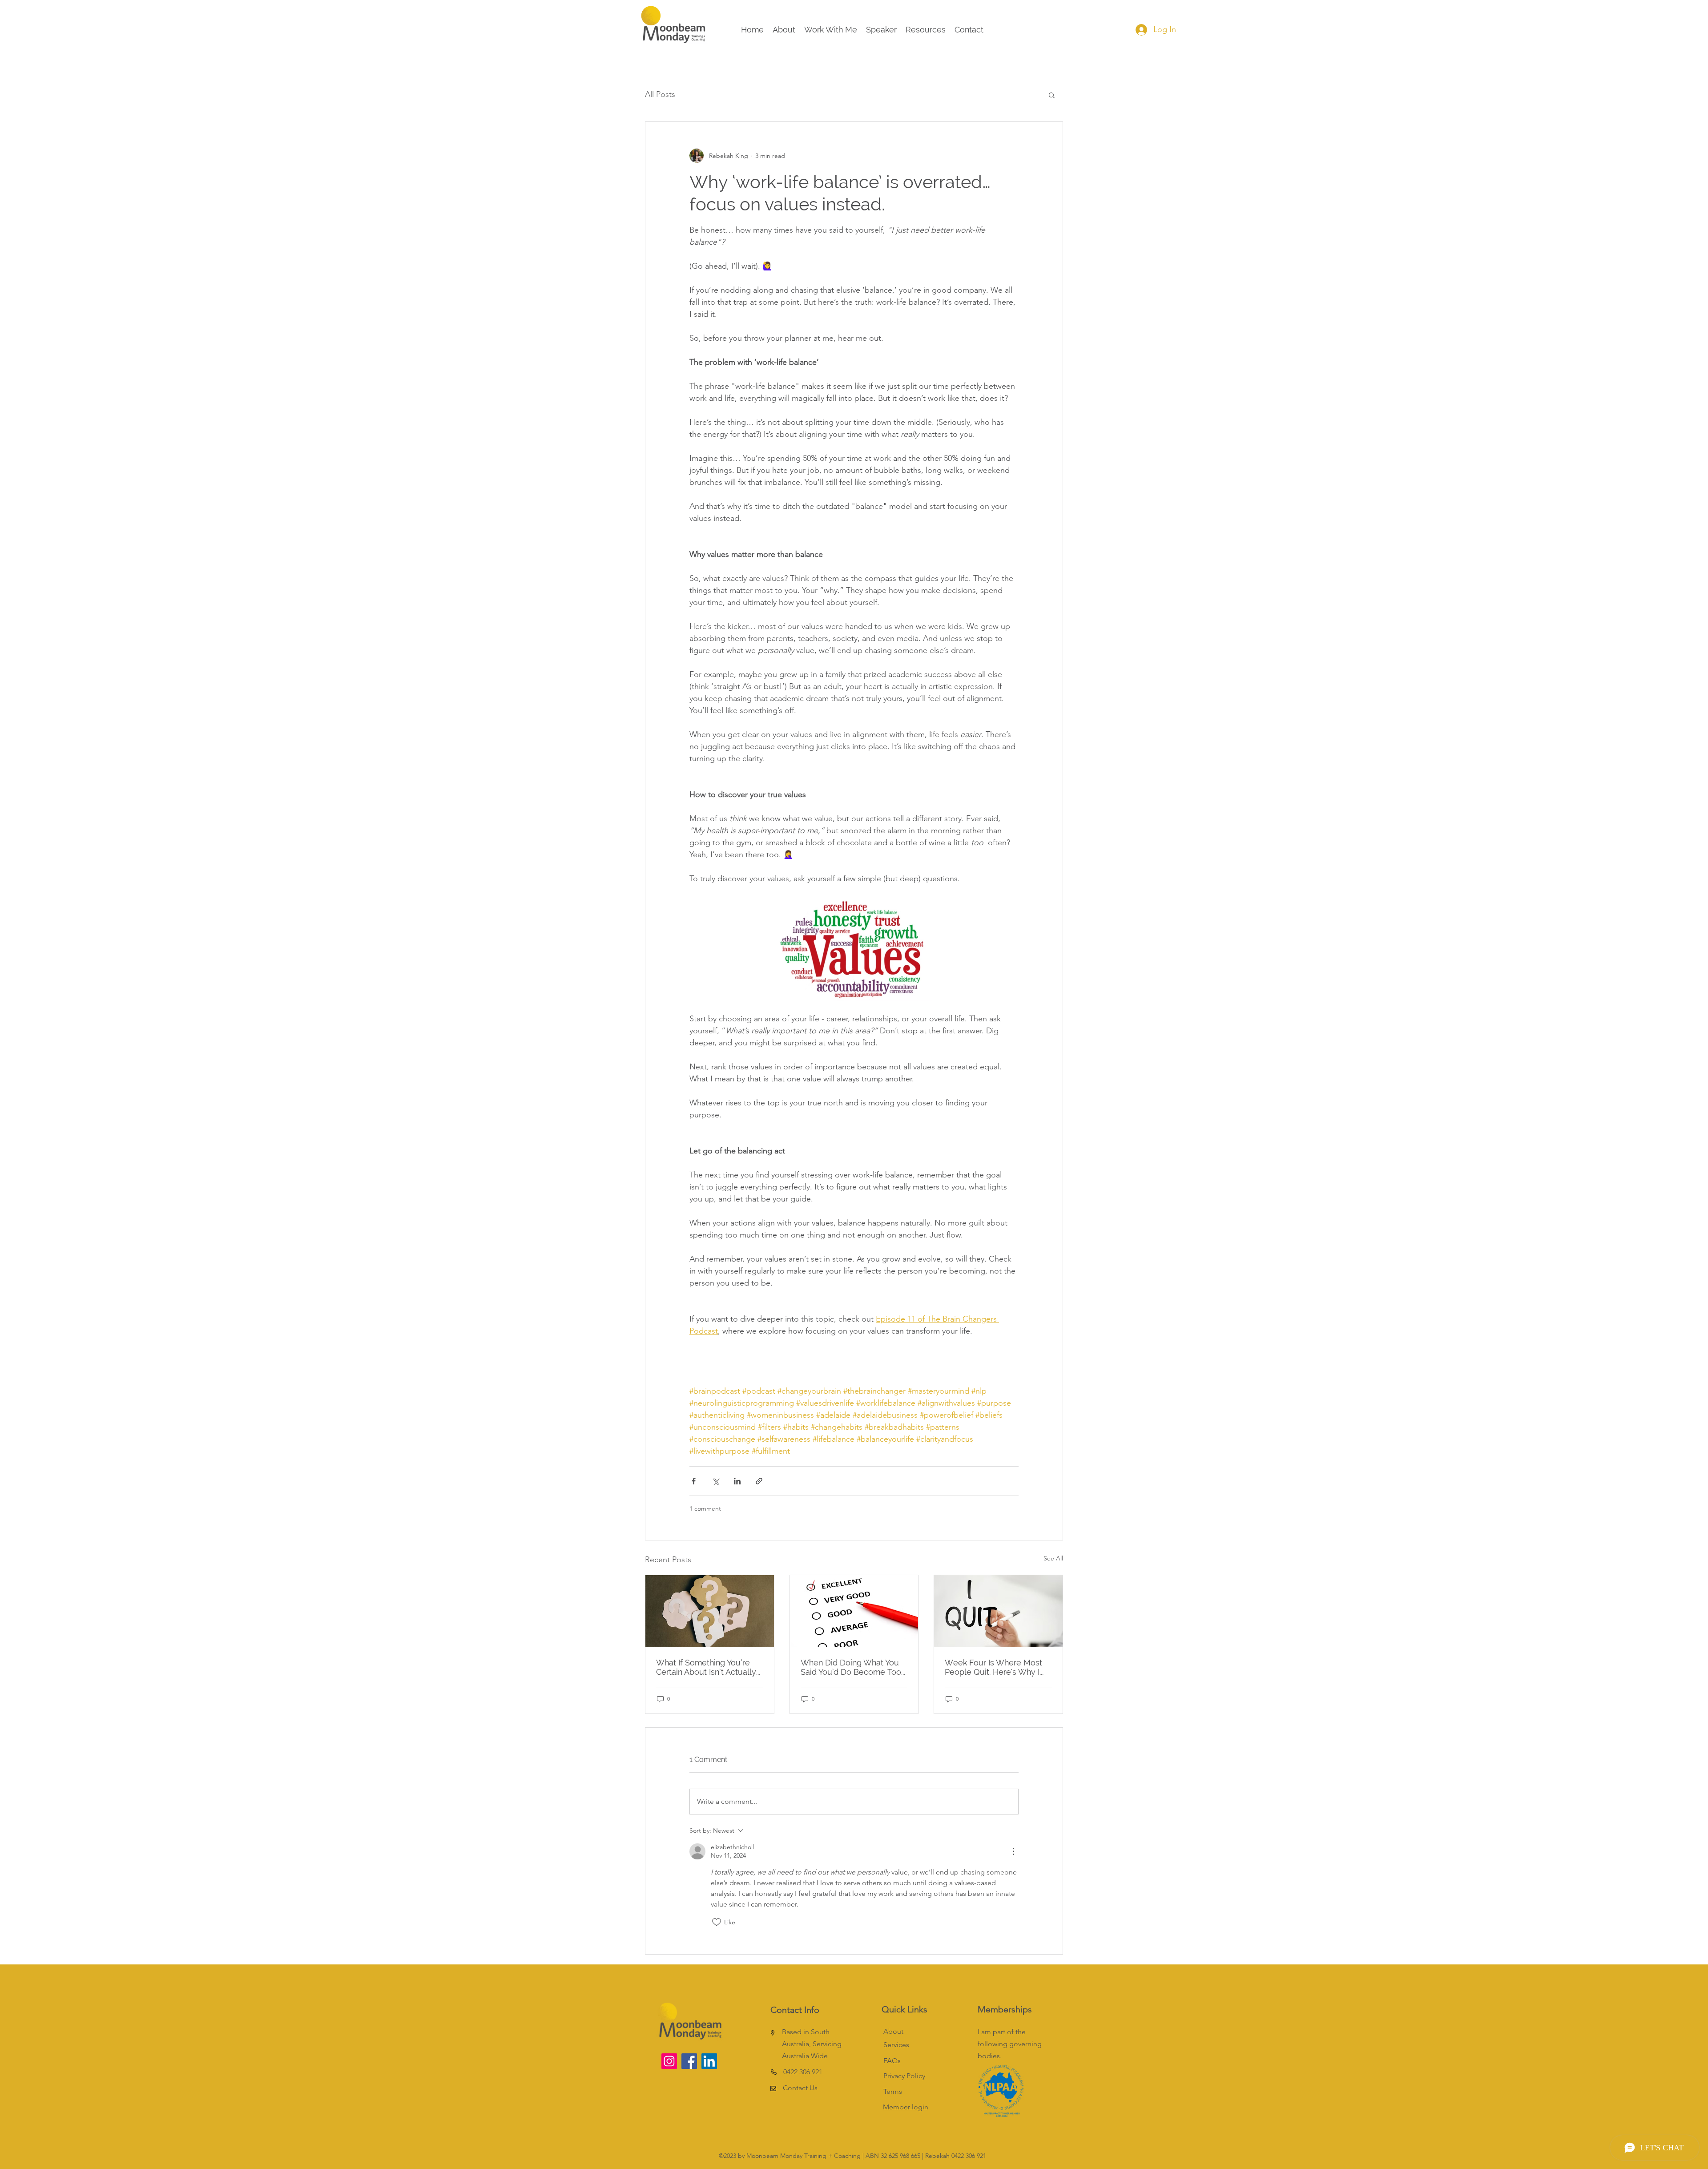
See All (1053, 1558)
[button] (1052, 95)
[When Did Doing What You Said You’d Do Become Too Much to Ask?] (854, 1611)
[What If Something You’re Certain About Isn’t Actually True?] (710, 1611)
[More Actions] (1013, 1851)
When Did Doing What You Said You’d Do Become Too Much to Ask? (851, 1667)
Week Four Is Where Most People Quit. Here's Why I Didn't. (993, 1667)
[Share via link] (759, 1481)
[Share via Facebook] (694, 1481)
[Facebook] (689, 2061)
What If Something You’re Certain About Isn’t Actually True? (706, 1667)
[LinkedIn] (709, 2061)
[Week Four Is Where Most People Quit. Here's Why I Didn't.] (998, 1611)
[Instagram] (669, 2061)
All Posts (660, 94)
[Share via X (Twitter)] (715, 1481)
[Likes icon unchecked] (717, 1922)
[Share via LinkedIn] (737, 1481)
